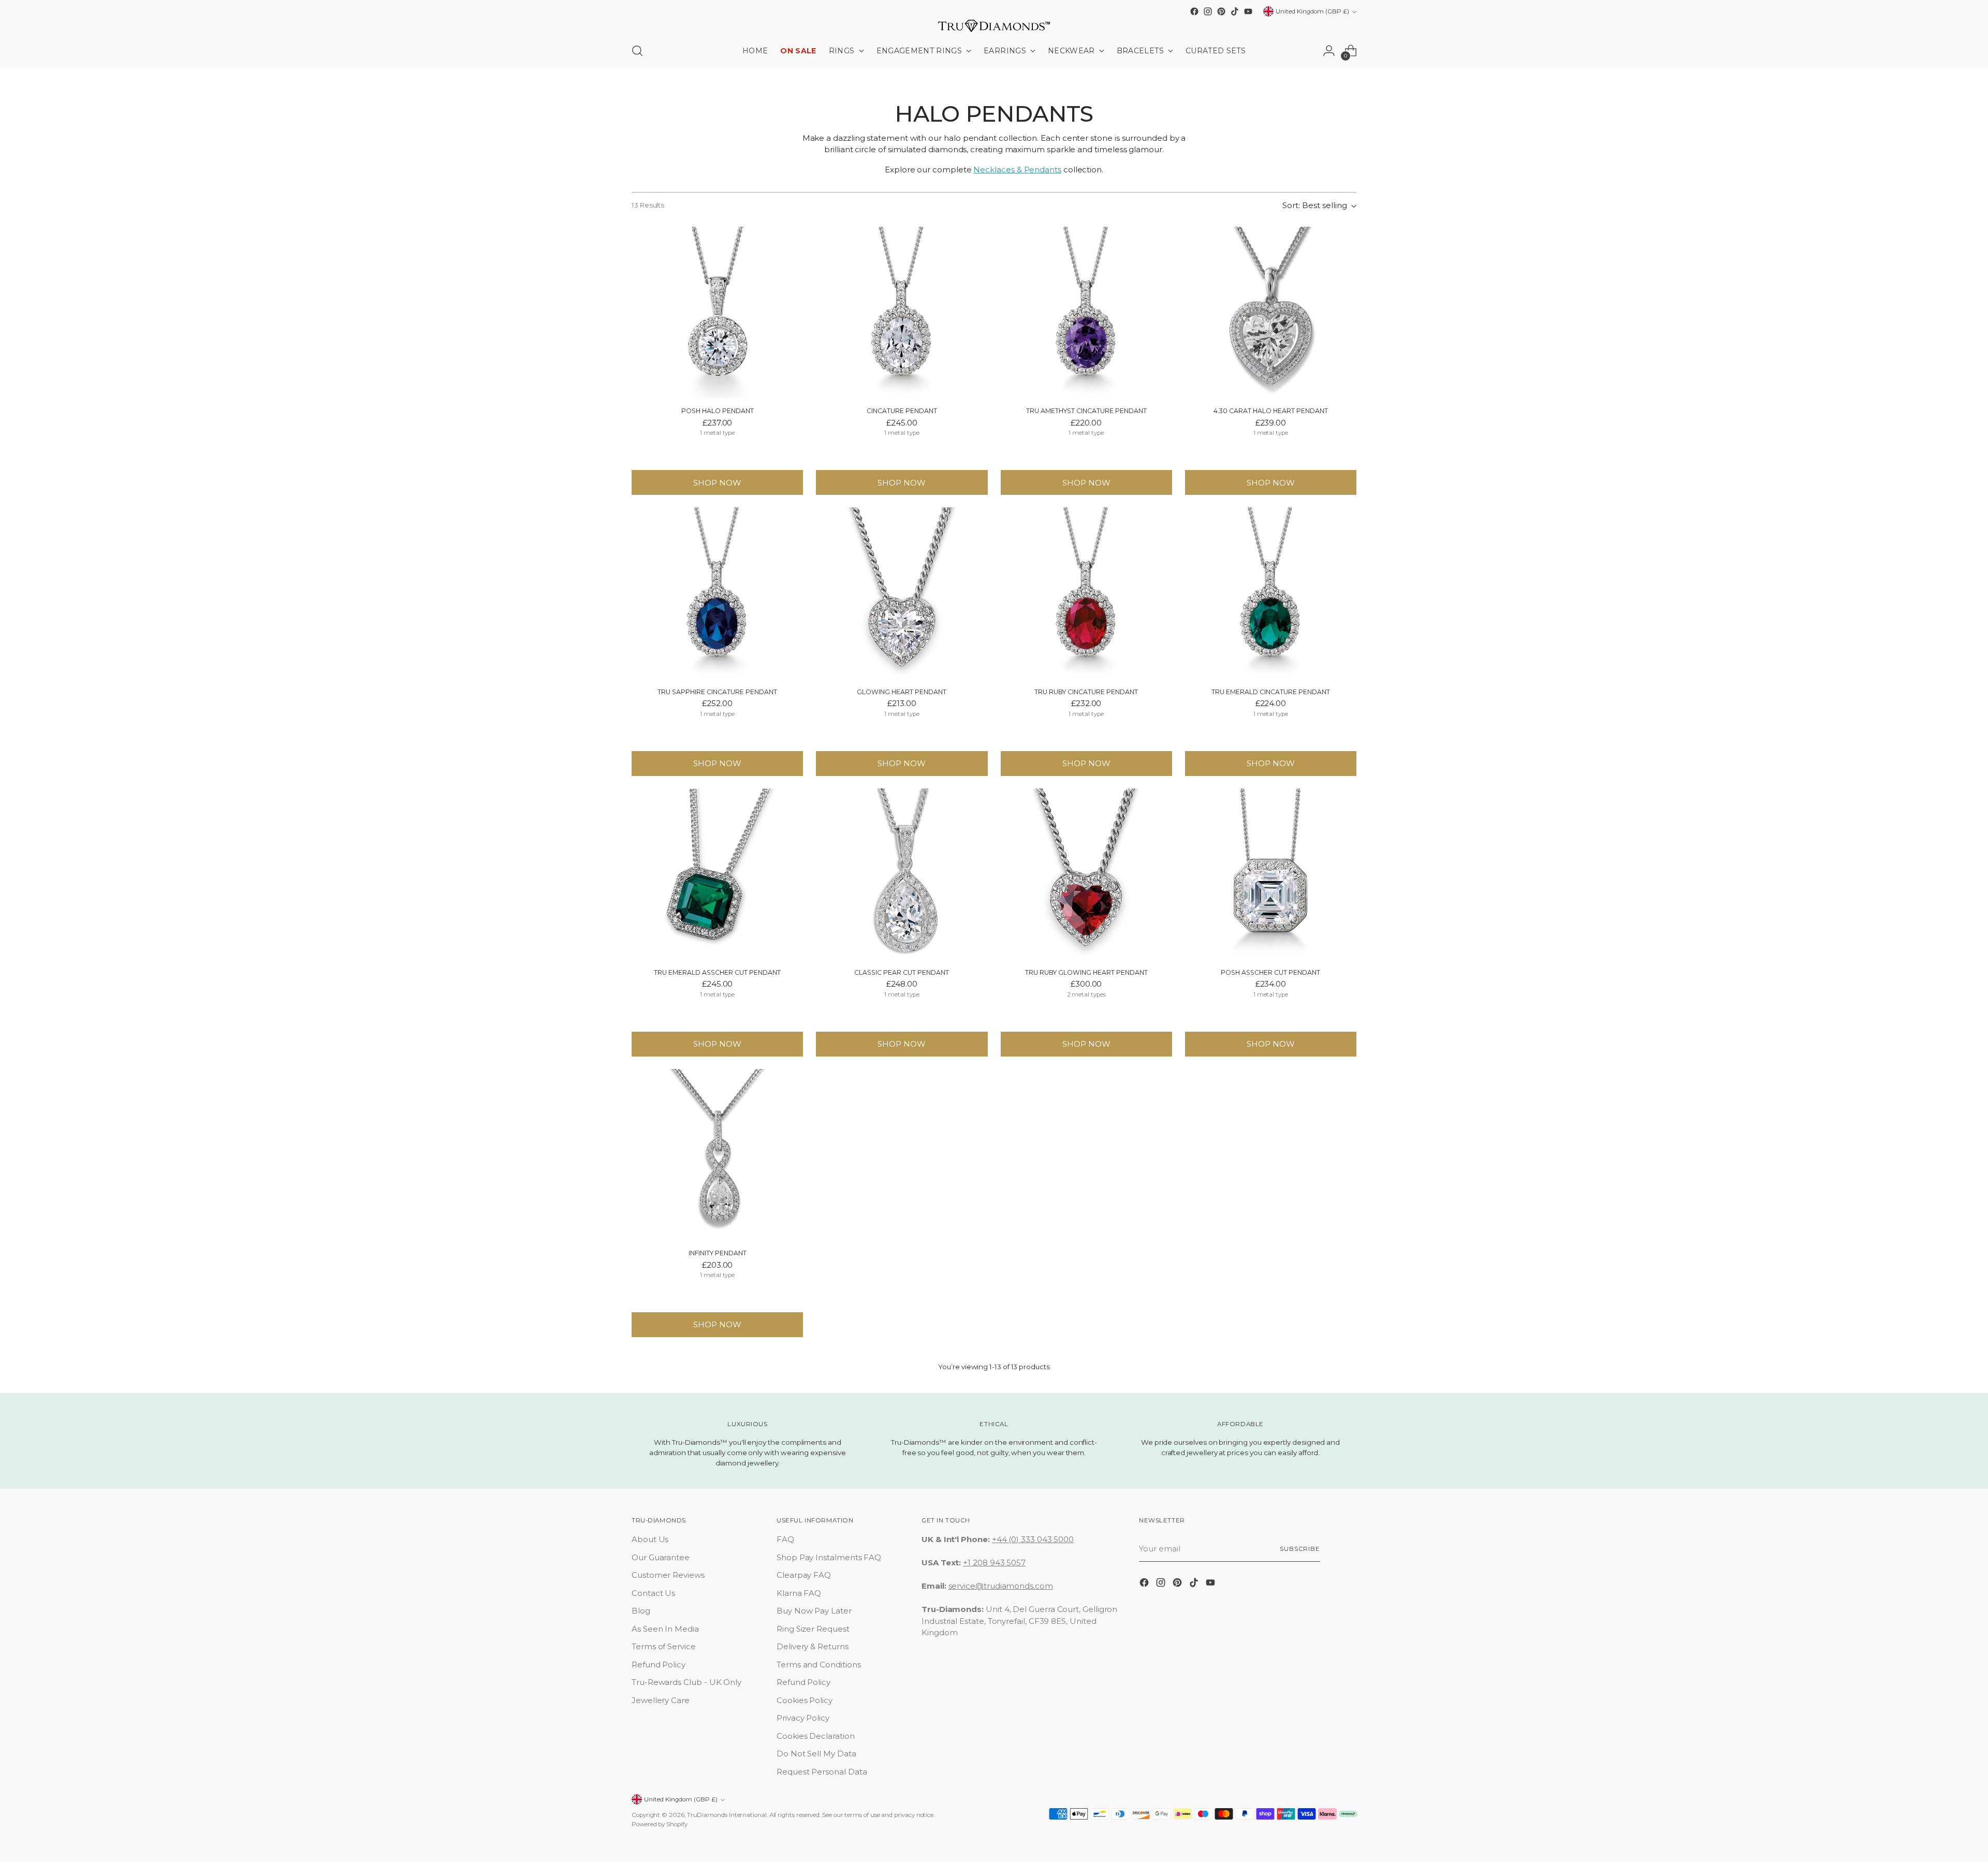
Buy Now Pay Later (814, 1611)
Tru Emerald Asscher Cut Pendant (717, 972)
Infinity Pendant (718, 1253)
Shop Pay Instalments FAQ (829, 1557)
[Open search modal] (637, 51)
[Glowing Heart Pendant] (902, 593)
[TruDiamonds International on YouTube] (1248, 11)
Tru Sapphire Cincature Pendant (717, 692)
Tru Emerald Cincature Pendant (1271, 692)
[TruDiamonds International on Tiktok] (1235, 11)
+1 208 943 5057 (994, 1563)
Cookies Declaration (816, 1736)
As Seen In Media (665, 1629)
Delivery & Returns (813, 1646)
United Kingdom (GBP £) (1312, 11)
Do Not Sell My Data (816, 1754)
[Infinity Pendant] (717, 1155)
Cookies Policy (805, 1700)
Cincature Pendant (902, 411)
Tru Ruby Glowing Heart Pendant (1086, 972)
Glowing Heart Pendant (902, 692)
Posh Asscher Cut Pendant (1270, 972)
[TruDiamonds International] (994, 26)
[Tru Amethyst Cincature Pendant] (1086, 312)
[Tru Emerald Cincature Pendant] (1271, 593)
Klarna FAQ (799, 1593)
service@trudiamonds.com (1001, 1586)
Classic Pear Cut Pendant (902, 972)
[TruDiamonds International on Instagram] (1208, 11)
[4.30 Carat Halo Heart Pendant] (1271, 312)
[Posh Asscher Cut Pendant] (1271, 874)
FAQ (785, 1539)
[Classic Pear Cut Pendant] (902, 874)
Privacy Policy (803, 1718)
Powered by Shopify (660, 1824)
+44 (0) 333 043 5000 (1033, 1539)
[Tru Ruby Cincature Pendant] (1086, 593)
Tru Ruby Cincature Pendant (1086, 692)
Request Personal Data (822, 1772)
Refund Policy (659, 1665)
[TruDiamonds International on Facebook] (1194, 11)
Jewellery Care (661, 1700)
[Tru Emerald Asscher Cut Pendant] (717, 874)
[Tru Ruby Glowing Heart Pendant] (1086, 874)
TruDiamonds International (727, 1815)
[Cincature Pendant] (902, 312)
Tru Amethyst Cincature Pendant (1086, 411)
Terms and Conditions (819, 1665)
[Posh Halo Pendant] (717, 312)
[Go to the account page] (1329, 51)
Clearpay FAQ (804, 1575)
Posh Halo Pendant (718, 411)
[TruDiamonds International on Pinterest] (1221, 11)
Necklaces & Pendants (1017, 170)
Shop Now (717, 483)
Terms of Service (664, 1646)
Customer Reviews (668, 1575)
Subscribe (1300, 1549)
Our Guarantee (661, 1557)
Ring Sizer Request (813, 1629)
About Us (650, 1539)
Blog (641, 1611)
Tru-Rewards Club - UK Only (686, 1682)
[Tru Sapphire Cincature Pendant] (717, 593)
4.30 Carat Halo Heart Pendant (1271, 411)
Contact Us (653, 1593)
